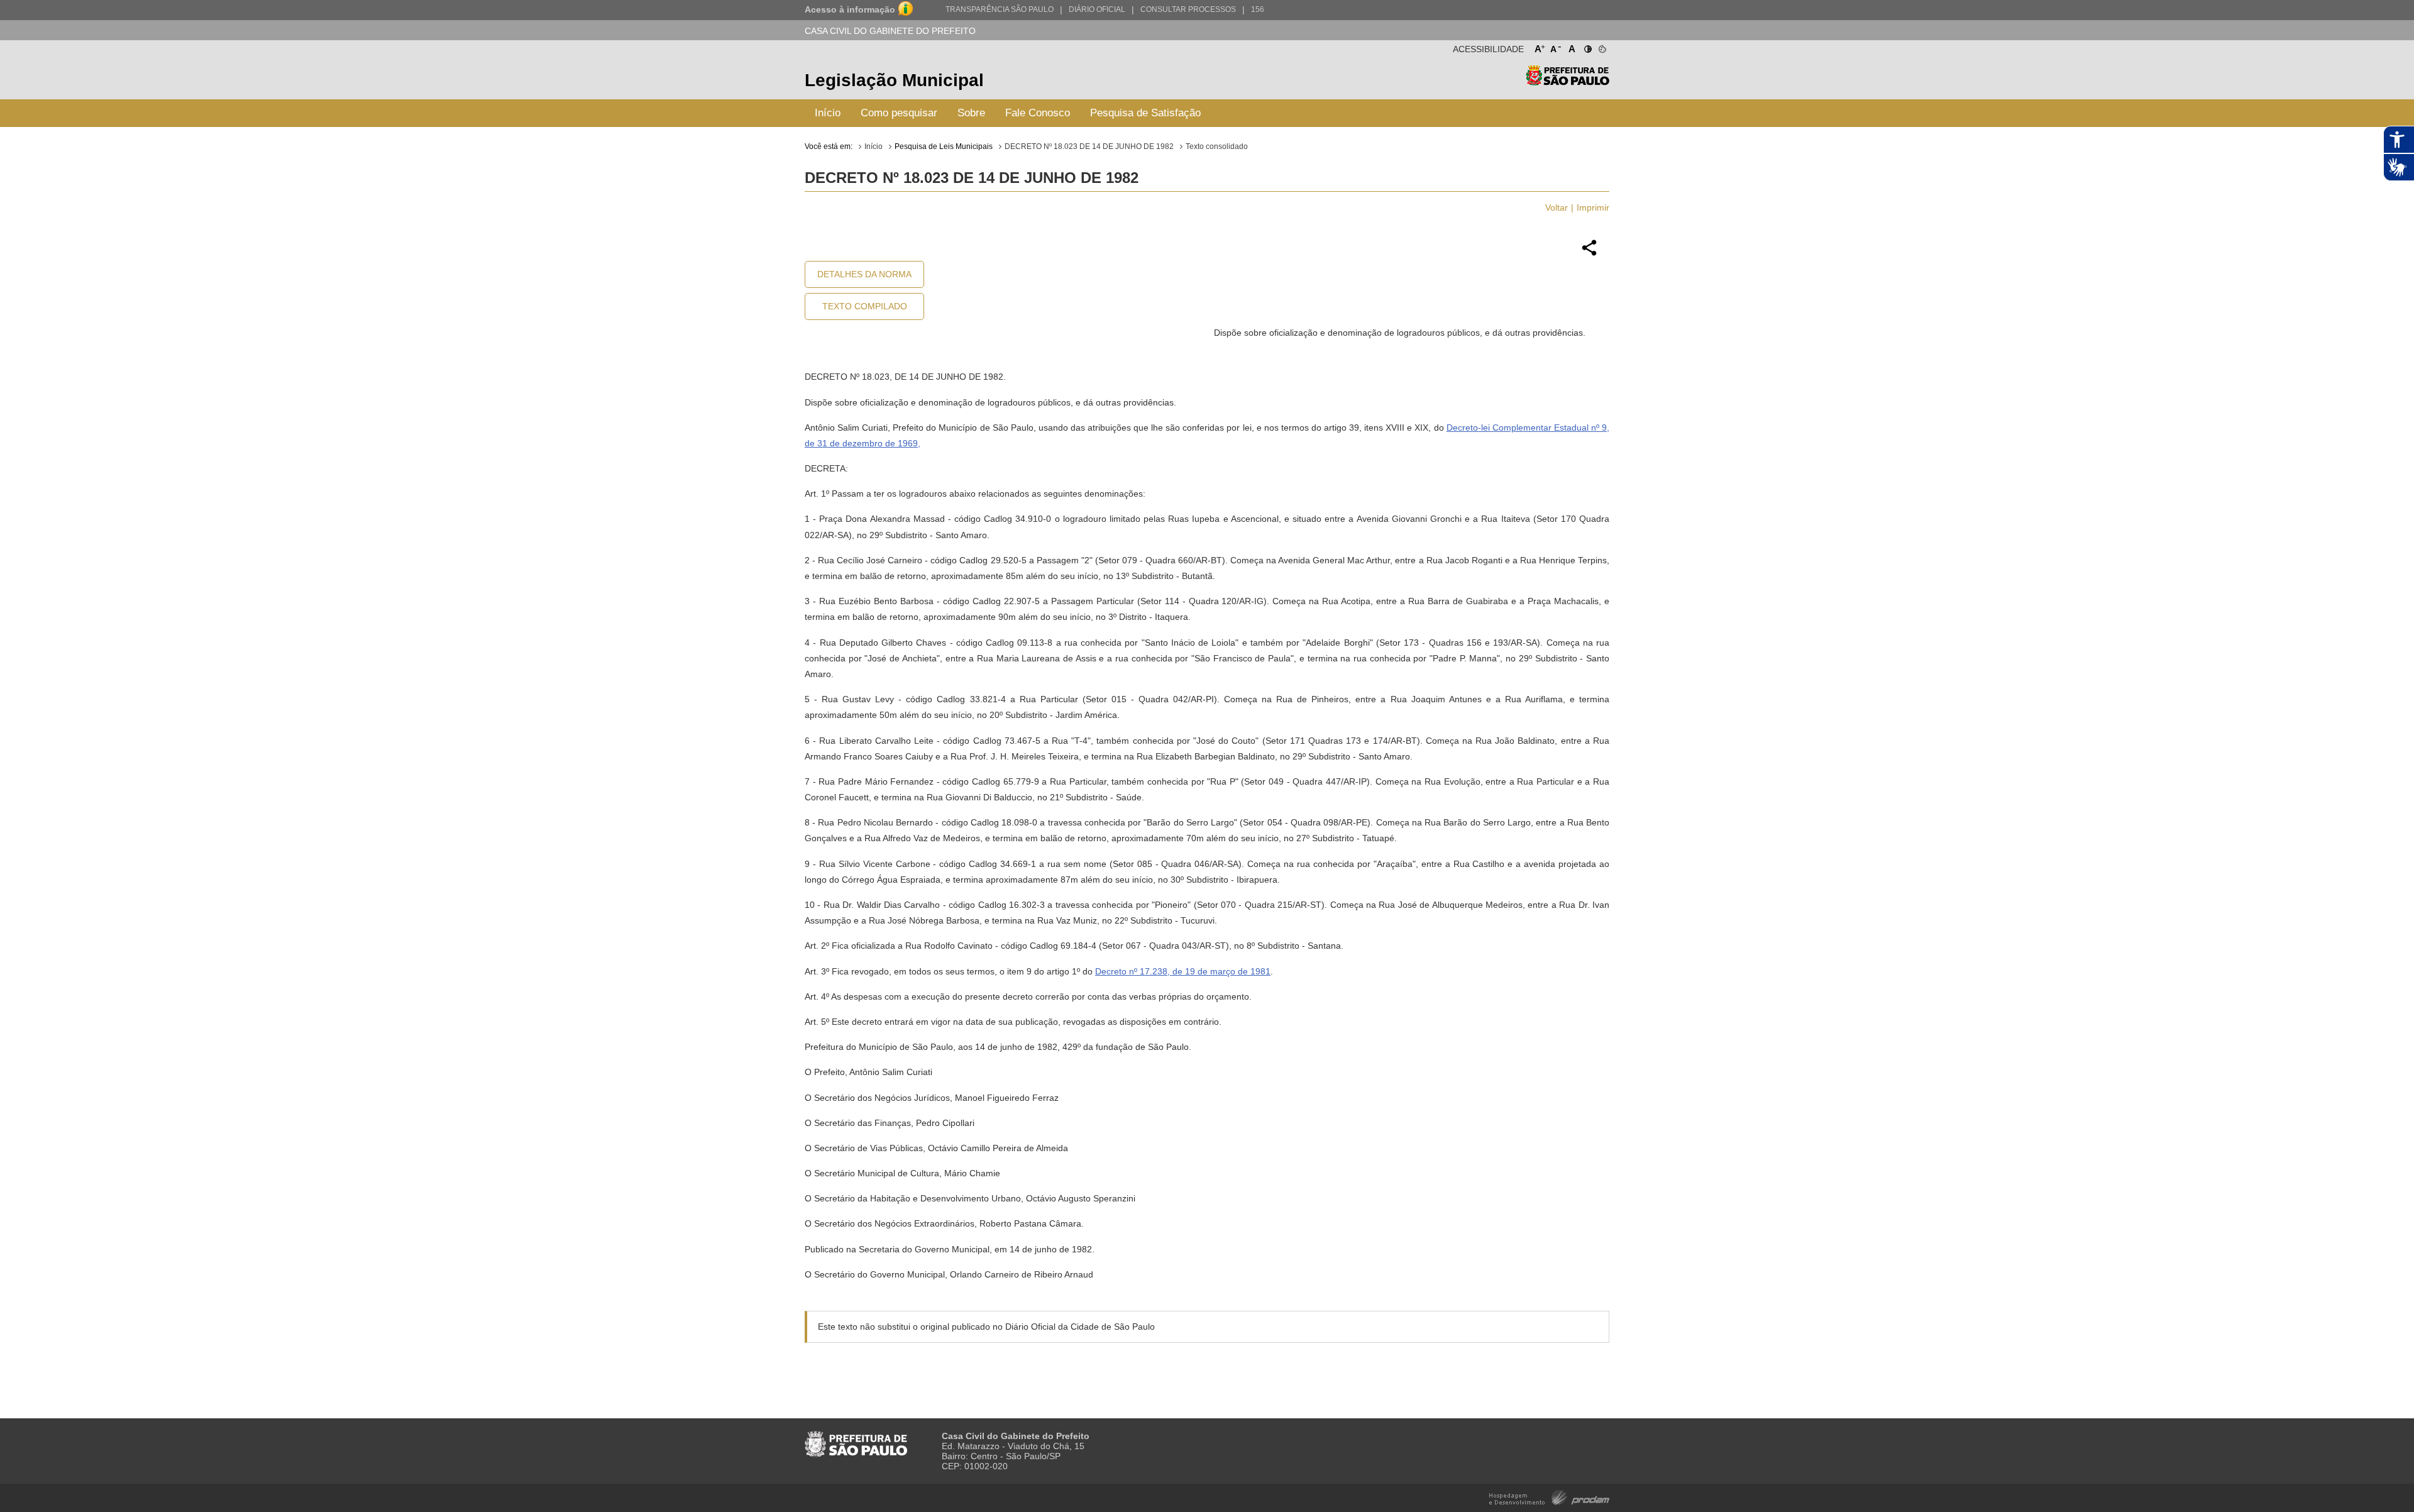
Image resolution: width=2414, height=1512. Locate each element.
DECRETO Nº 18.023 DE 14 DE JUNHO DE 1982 (1089, 146)
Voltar (1557, 207)
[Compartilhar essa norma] (1589, 254)
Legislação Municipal (894, 80)
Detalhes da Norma (864, 274)
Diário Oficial (1097, 9)
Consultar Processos (1188, 9)
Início (828, 113)
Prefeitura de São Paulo (1568, 82)
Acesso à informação (850, 9)
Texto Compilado (865, 306)
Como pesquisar (899, 113)
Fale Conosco (1038, 113)
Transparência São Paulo (1000, 9)
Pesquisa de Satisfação (1145, 113)
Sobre (971, 113)
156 (1258, 9)
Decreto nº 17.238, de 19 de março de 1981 (1183, 971)
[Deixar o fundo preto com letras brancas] (1587, 47)
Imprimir (1593, 207)
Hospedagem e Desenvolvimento (1549, 1497)
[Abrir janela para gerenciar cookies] (1601, 47)
